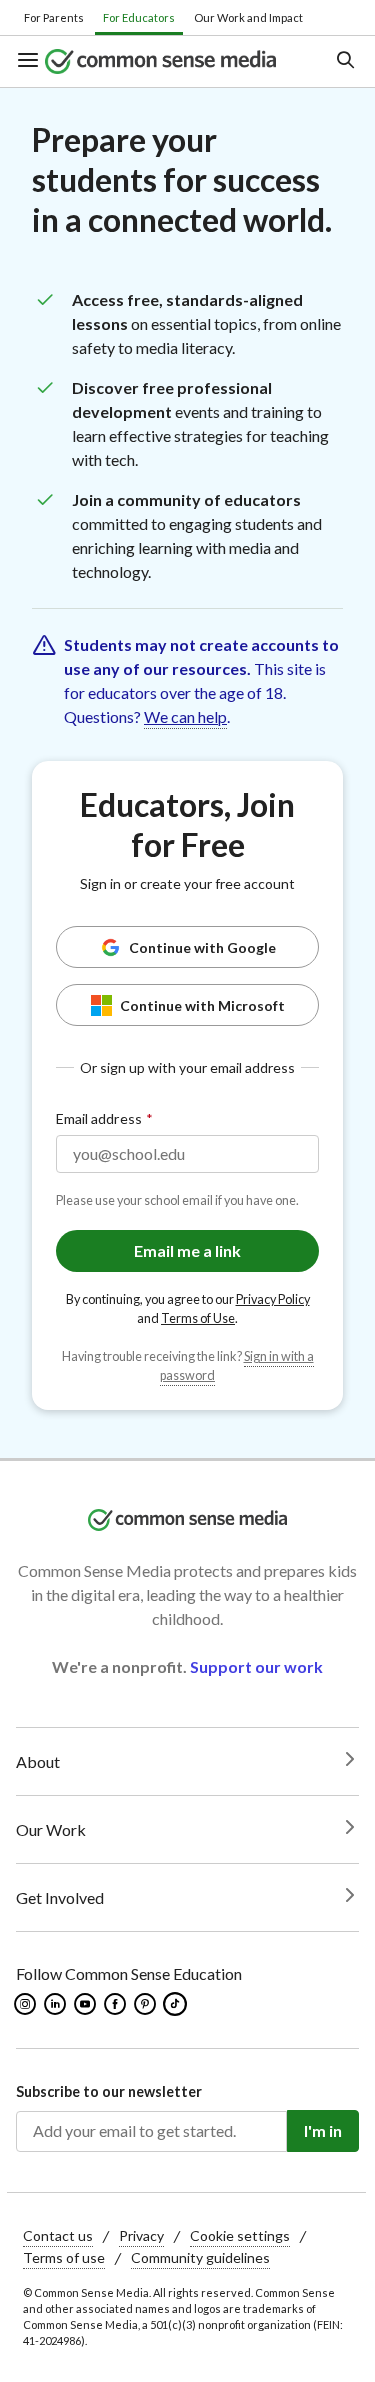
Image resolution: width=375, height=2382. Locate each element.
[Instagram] (26, 2004)
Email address (99, 1118)
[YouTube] (86, 2004)
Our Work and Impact (248, 17)
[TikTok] (177, 2004)
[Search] (344, 61)
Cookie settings (240, 2235)
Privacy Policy (273, 1299)
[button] (30, 61)
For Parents (54, 17)
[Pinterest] (146, 2004)
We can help (185, 716)
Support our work (256, 1666)
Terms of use (64, 2257)
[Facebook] (116, 2004)
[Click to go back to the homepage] (173, 61)
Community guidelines (200, 2257)
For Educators (139, 17)
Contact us (58, 2235)
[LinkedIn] (56, 2004)
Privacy (141, 2235)
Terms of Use (198, 1318)
